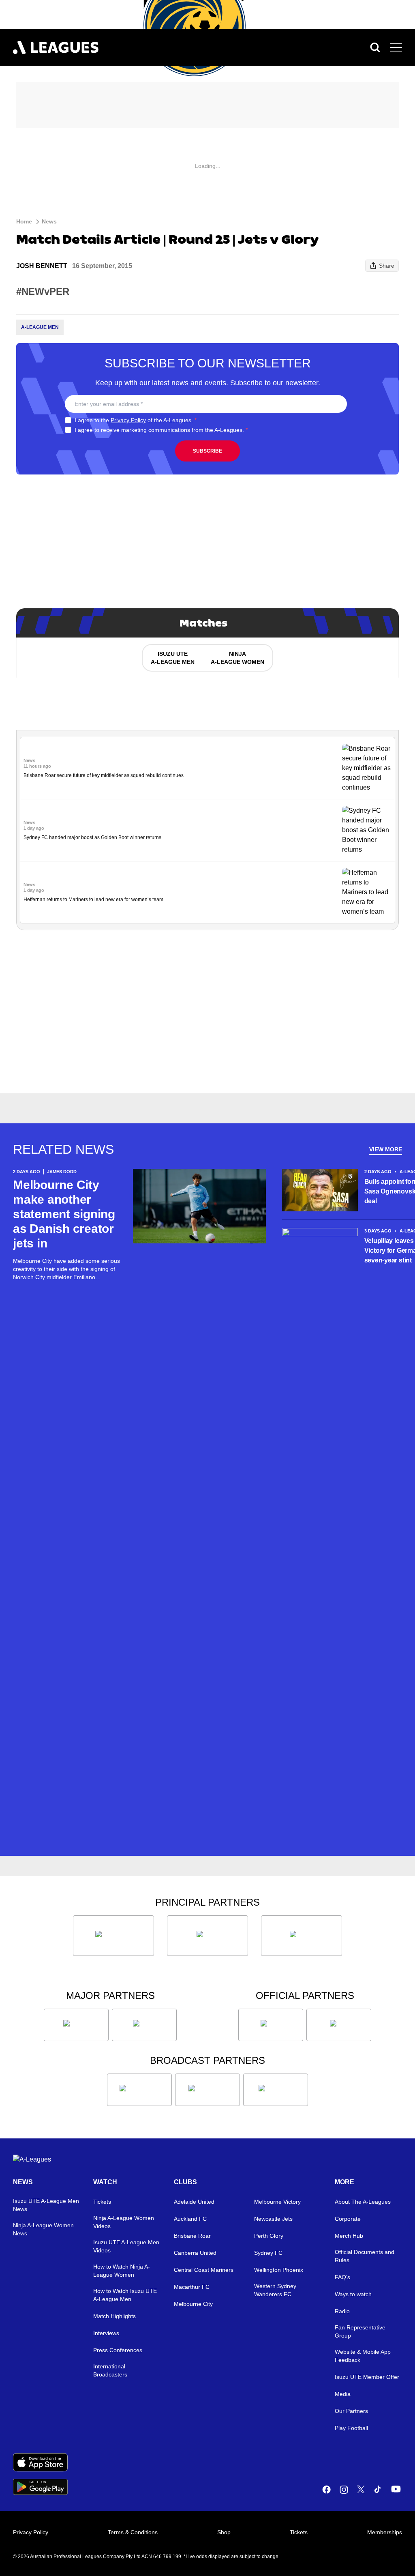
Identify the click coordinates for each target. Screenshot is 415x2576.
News (49, 221)
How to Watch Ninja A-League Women (122, 2271)
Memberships (385, 2532)
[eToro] (144, 2025)
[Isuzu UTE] (113, 1936)
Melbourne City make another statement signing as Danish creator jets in (64, 1214)
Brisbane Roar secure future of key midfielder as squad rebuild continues (104, 775)
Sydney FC (268, 2253)
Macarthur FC (192, 2287)
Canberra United (195, 2253)
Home (24, 221)
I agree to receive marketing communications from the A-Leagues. (161, 430)
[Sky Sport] (276, 2090)
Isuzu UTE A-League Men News (46, 2205)
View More (386, 1149)
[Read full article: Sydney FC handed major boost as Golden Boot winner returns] (367, 830)
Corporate (348, 2219)
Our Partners (351, 2411)
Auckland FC (190, 2219)
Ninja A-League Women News (43, 2229)
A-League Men (40, 327)
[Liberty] (76, 2025)
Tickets (102, 2202)
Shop (224, 2532)
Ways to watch (353, 2294)
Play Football (351, 2428)
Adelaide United (194, 2202)
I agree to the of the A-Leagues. (136, 420)
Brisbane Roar (192, 2236)
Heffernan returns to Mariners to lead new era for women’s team (93, 899)
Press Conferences (118, 2350)
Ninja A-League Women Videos (124, 2222)
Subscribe (207, 451)
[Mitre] (271, 2025)
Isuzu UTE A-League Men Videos (126, 2246)
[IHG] (339, 2025)
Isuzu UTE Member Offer (367, 2377)
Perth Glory (269, 2236)
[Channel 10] (139, 2090)
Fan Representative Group (360, 2331)
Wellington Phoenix (279, 2270)
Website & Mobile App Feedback (363, 2356)
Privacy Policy (128, 420)
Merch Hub (349, 2236)
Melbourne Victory (277, 2202)
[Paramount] (207, 2090)
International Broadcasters (110, 2370)
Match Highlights (114, 2316)
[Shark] (302, 1936)
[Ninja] (207, 1936)
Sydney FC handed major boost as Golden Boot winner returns (92, 837)
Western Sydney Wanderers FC (275, 2290)
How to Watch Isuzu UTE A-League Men (125, 2295)
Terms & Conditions (133, 2532)
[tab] (172, 658)
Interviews (106, 2333)
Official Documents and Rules (365, 2256)
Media (343, 2394)
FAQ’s (342, 2277)
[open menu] (396, 47)
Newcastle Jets (273, 2219)
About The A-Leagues (363, 2202)
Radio (342, 2311)
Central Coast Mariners (204, 2270)
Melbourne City (193, 2304)
